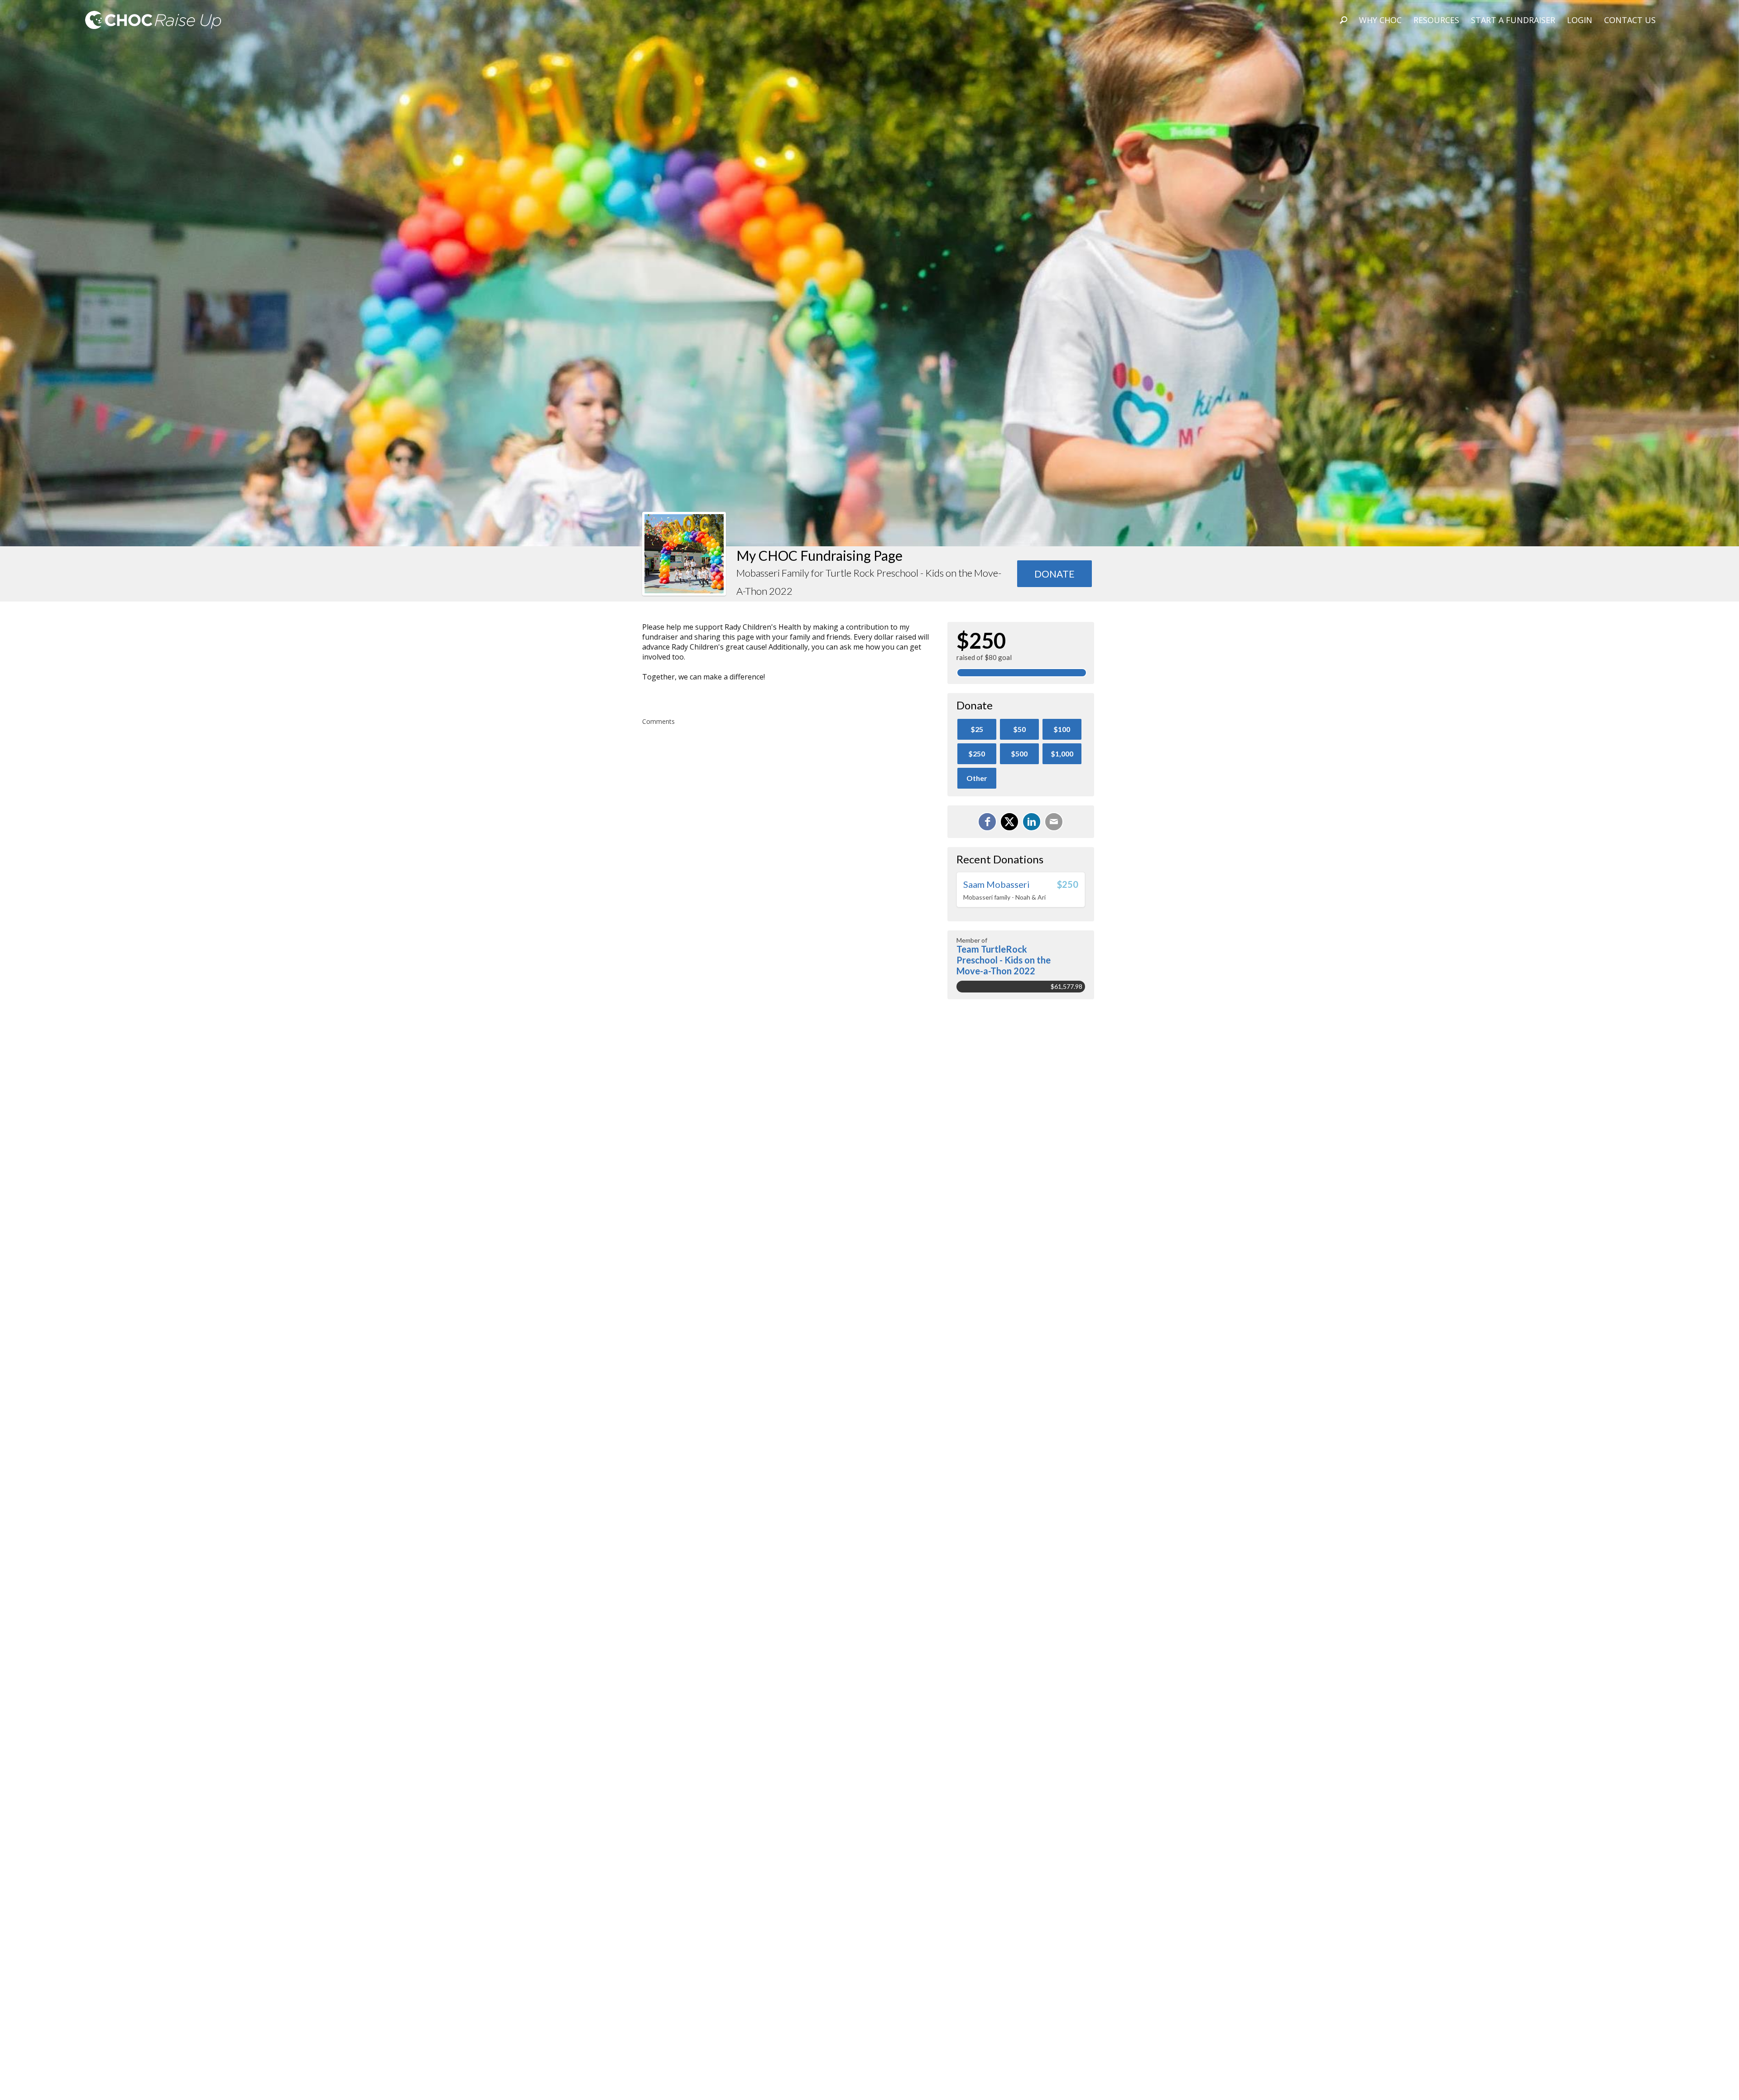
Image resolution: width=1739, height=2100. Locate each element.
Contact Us (1630, 20)
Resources (1436, 20)
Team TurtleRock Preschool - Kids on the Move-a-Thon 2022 (1004, 960)
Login (1580, 20)
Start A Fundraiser (1513, 20)
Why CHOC (1380, 20)
